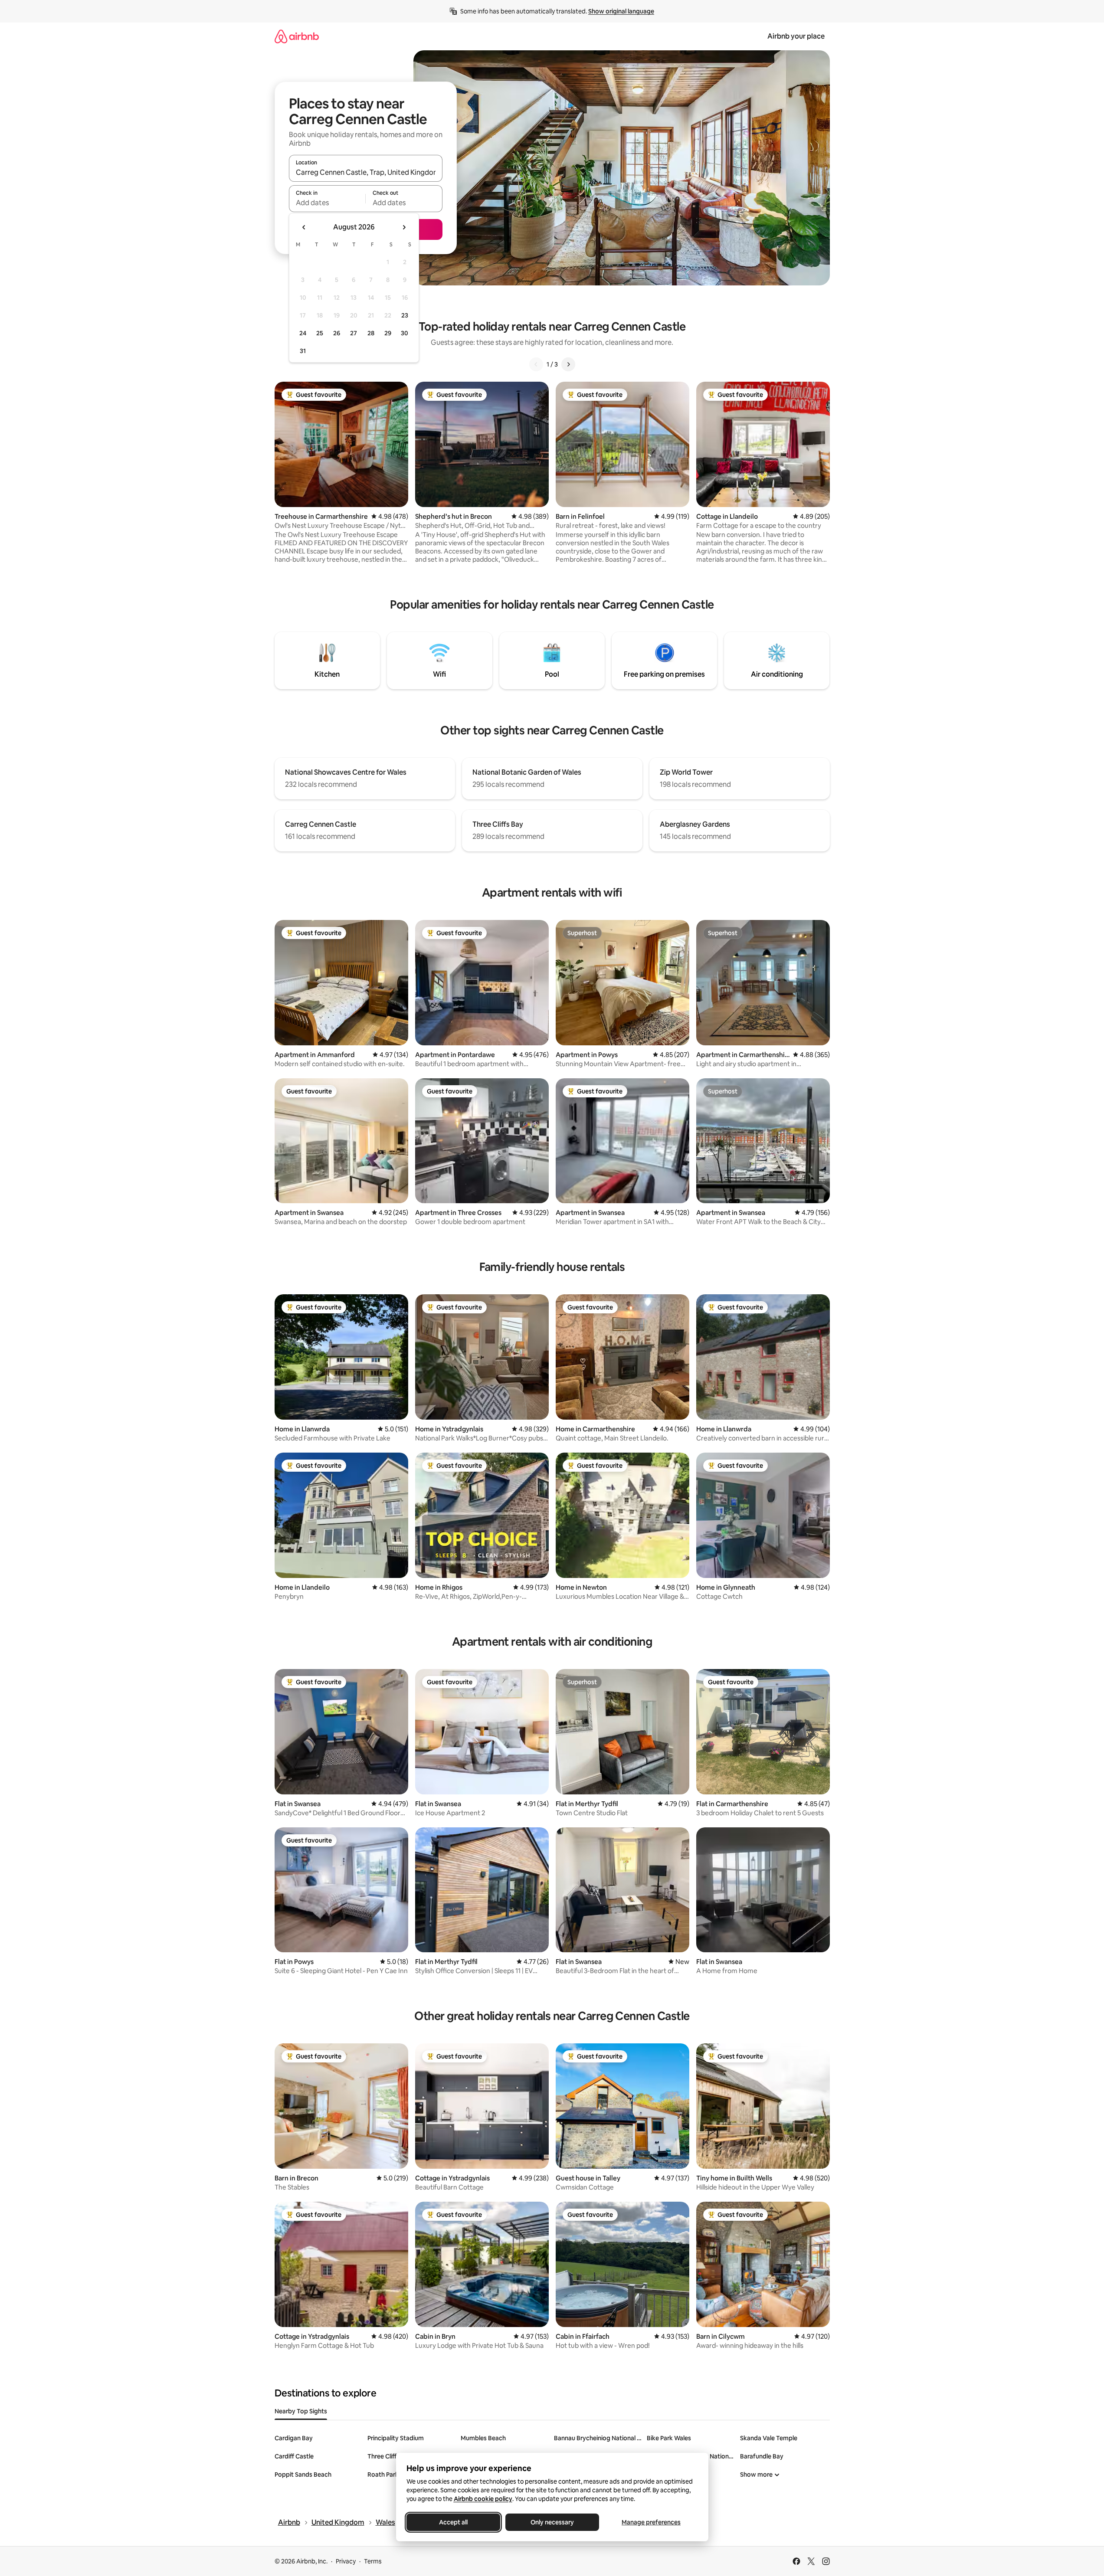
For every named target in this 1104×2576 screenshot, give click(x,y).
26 (337, 333)
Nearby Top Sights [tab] (301, 2411)
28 (371, 333)
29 (388, 333)
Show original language (621, 11)
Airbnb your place (796, 36)
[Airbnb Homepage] (297, 36)
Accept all (453, 2522)
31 (303, 351)
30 (405, 333)
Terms (373, 2561)
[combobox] (366, 172)
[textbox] (327, 203)
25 (320, 333)
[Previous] (536, 364)
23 (405, 315)
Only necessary (552, 2522)
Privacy (346, 2561)
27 (354, 333)
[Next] (568, 364)
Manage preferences (651, 2522)
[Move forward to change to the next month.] (404, 227)
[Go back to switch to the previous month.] (304, 227)
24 (303, 333)
